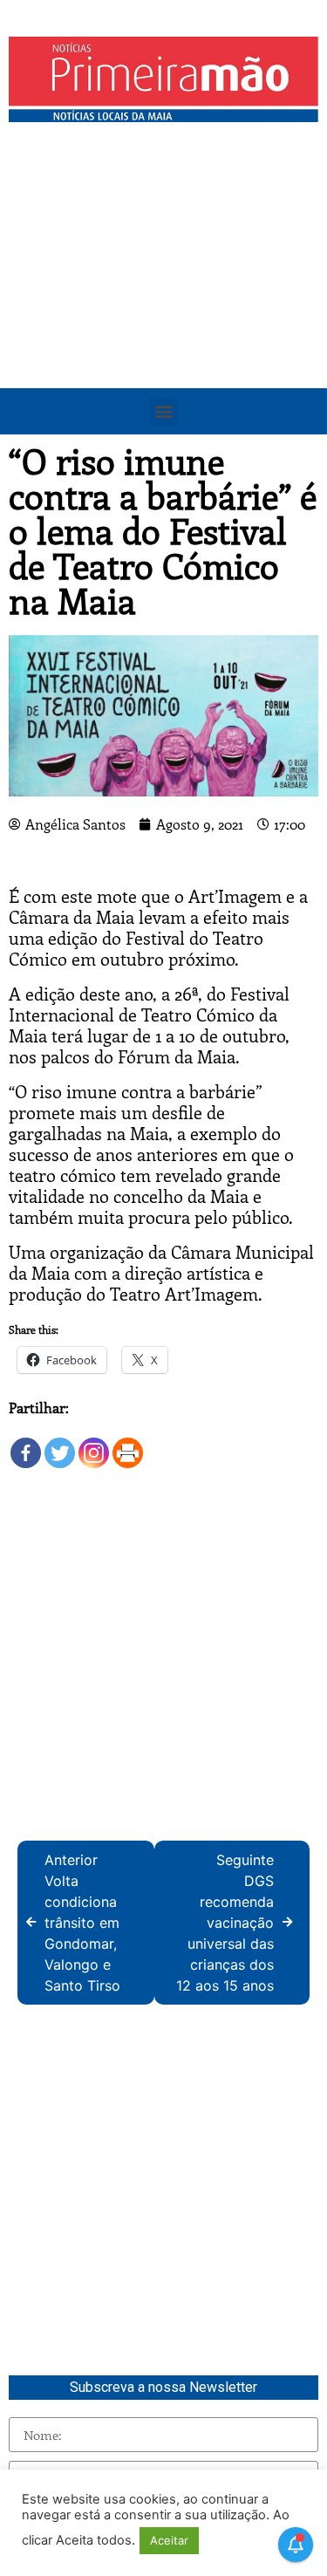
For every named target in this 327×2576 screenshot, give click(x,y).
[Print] (128, 1444)
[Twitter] (60, 1444)
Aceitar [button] (169, 2540)
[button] (163, 411)
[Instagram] (94, 1444)
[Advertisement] (163, 303)
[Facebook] (26, 1444)
